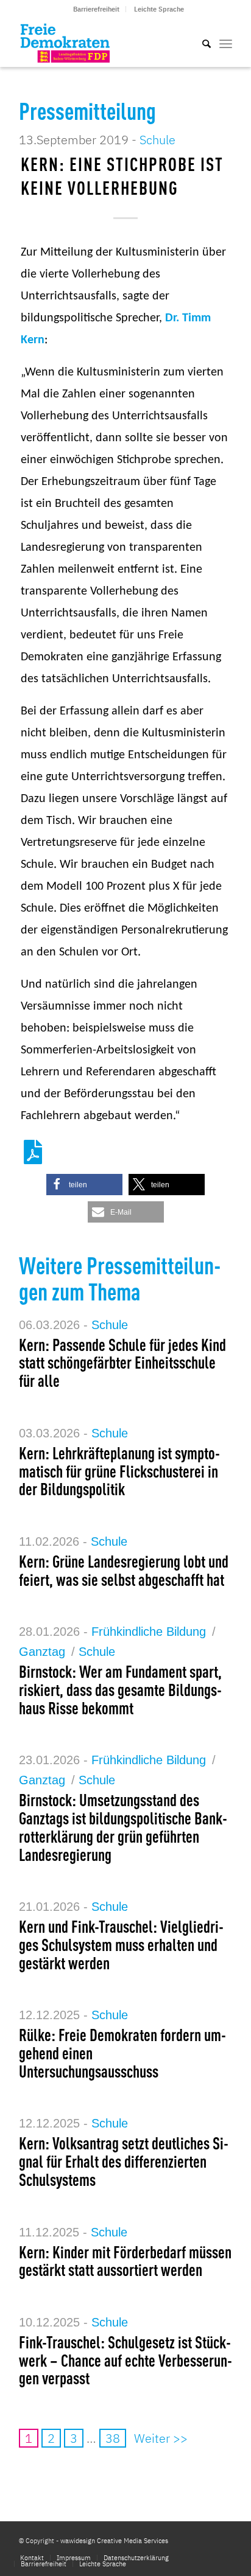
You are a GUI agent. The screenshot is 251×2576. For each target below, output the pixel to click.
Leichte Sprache (159, 9)
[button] (84, 1185)
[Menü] (226, 43)
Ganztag (42, 1652)
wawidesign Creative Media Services (114, 2541)
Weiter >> (161, 2438)
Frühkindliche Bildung (149, 1632)
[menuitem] (97, 9)
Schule (157, 140)
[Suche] (200, 43)
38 (113, 2438)
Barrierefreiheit (96, 9)
